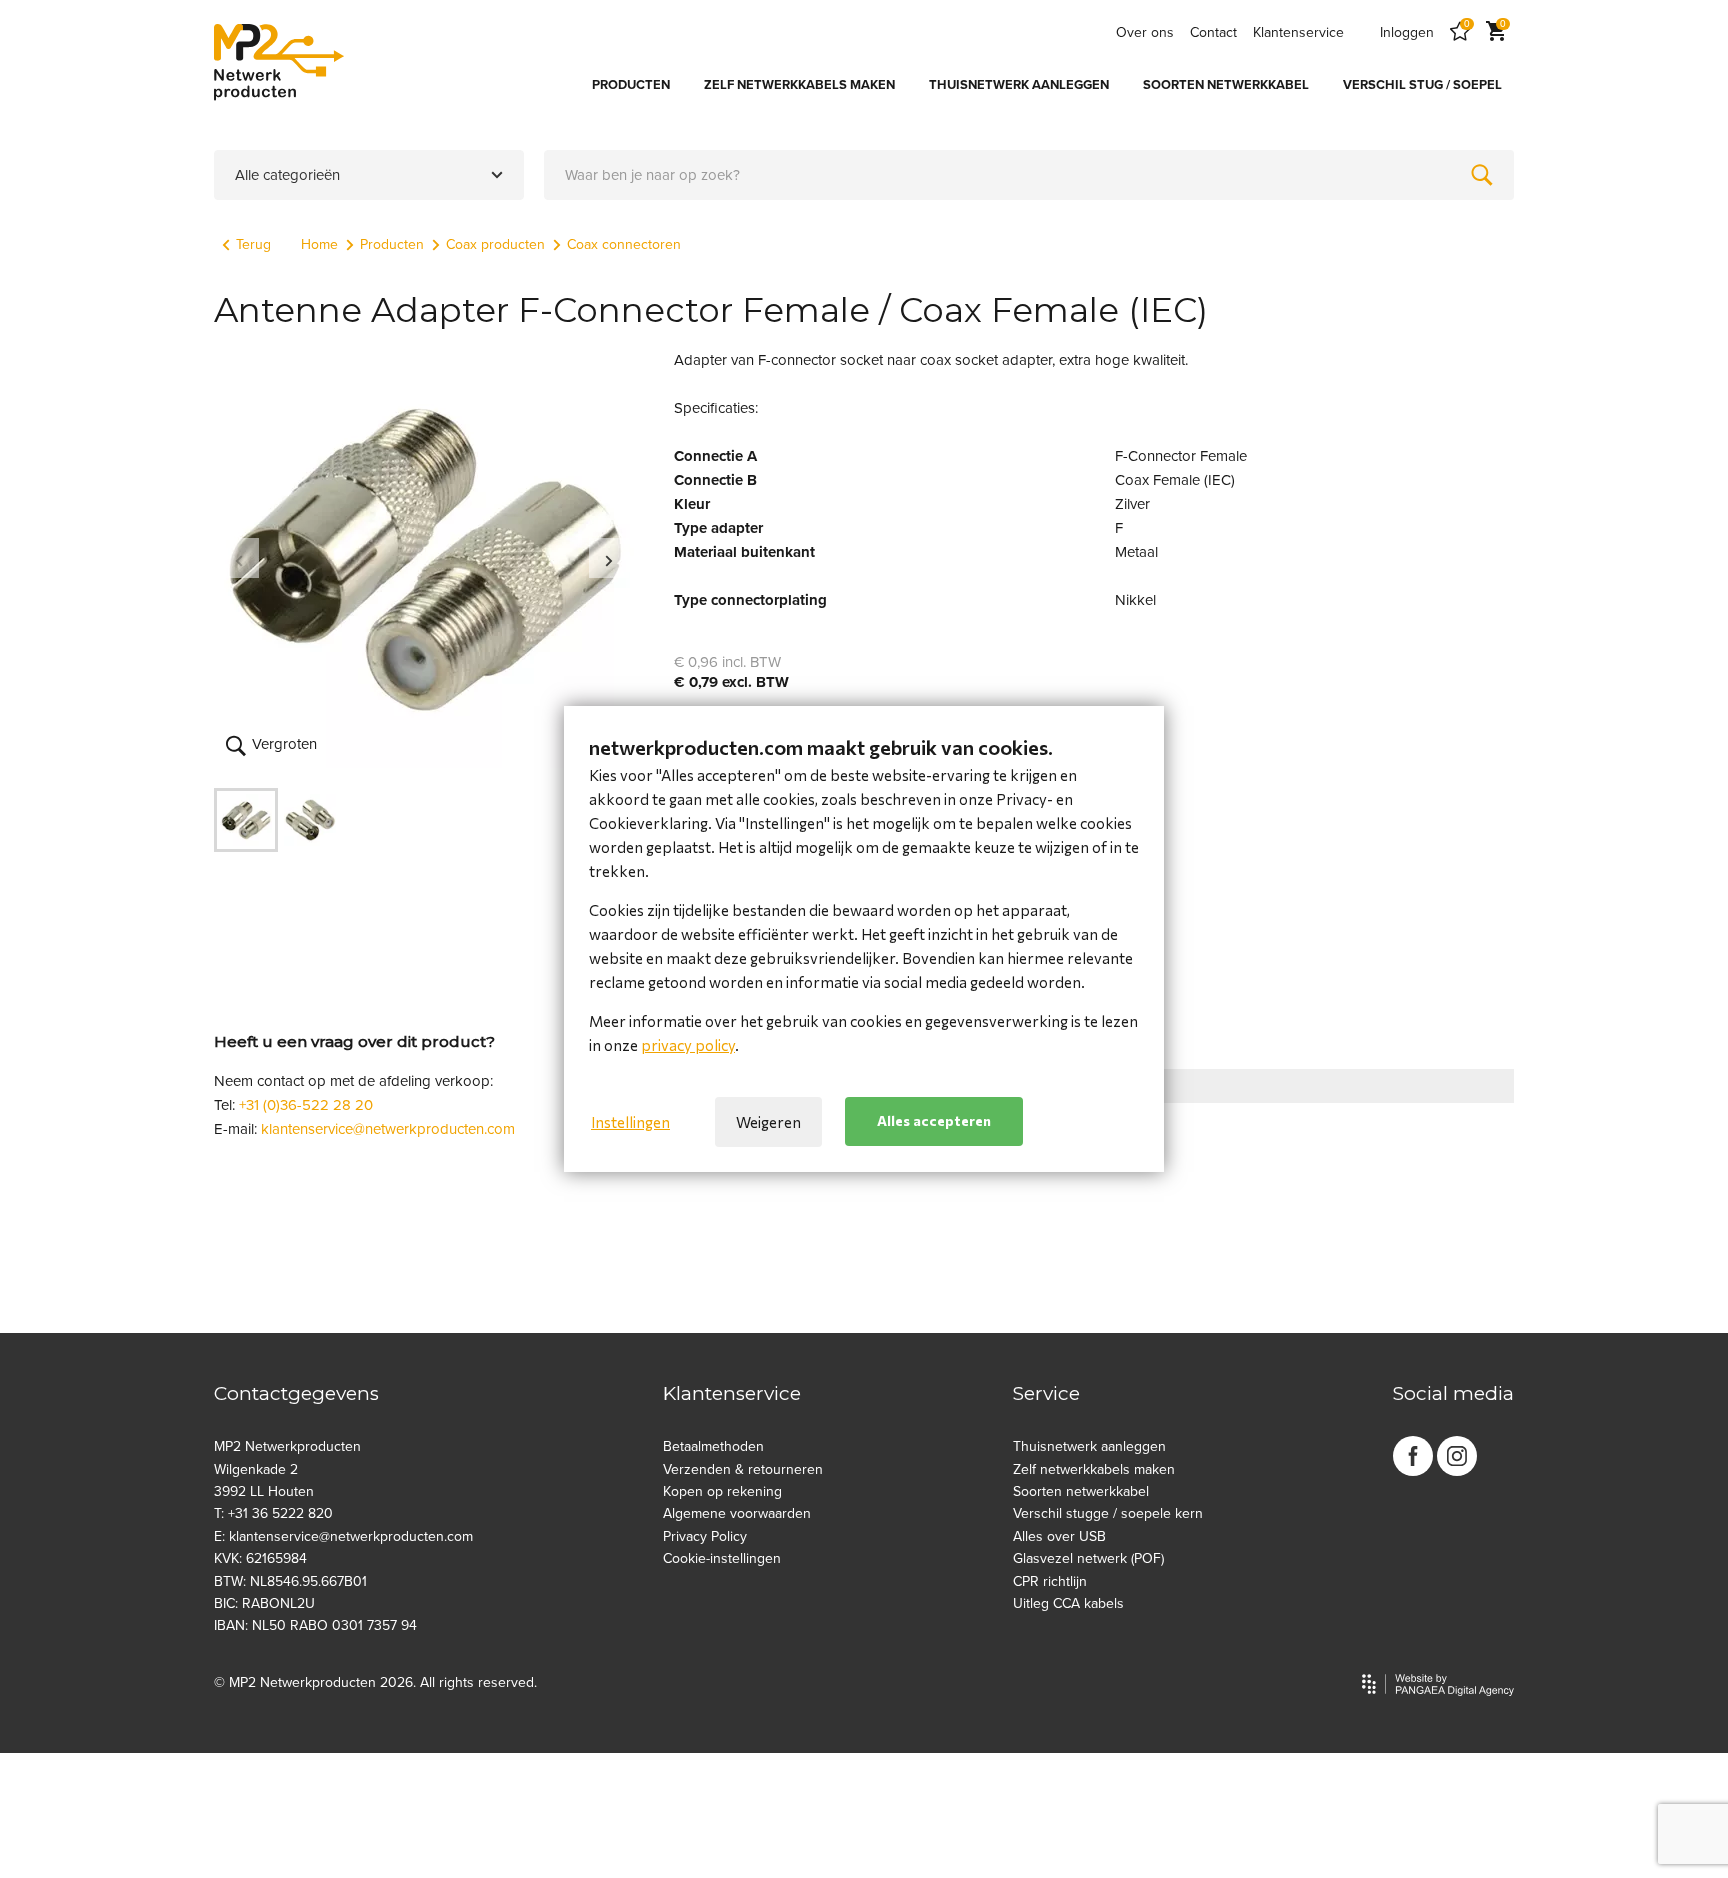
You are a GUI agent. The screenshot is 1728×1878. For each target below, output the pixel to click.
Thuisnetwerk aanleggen (1089, 1446)
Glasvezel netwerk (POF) (1088, 1558)
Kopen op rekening (722, 1491)
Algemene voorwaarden (737, 1513)
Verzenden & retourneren (743, 1469)
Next (609, 558)
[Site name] (279, 62)
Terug (253, 244)
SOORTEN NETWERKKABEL (1226, 85)
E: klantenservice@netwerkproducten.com (343, 1536)
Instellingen (630, 1122)
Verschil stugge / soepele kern (1108, 1513)
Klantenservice (1298, 32)
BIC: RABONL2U (264, 1603)
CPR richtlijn (1050, 1581)
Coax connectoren (624, 244)
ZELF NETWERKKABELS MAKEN (799, 85)
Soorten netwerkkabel (1081, 1491)
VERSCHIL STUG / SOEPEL (1422, 85)
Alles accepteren (934, 1121)
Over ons (1145, 32)
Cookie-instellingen (722, 1558)
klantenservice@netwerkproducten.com (388, 1129)
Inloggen (1407, 32)
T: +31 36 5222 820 (273, 1513)
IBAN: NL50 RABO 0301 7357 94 (315, 1625)
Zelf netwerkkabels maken (1094, 1469)
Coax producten (495, 244)
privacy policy (688, 1045)
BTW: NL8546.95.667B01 (290, 1581)
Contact (1213, 32)
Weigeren (768, 1122)
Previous (239, 558)
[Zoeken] (1482, 175)
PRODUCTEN (631, 85)
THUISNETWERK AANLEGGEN (1019, 85)
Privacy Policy (705, 1536)
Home (319, 244)
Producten (392, 244)
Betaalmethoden (713, 1446)
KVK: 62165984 (260, 1558)
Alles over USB (1059, 1536)
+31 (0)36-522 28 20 (306, 1105)
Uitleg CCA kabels (1068, 1603)
